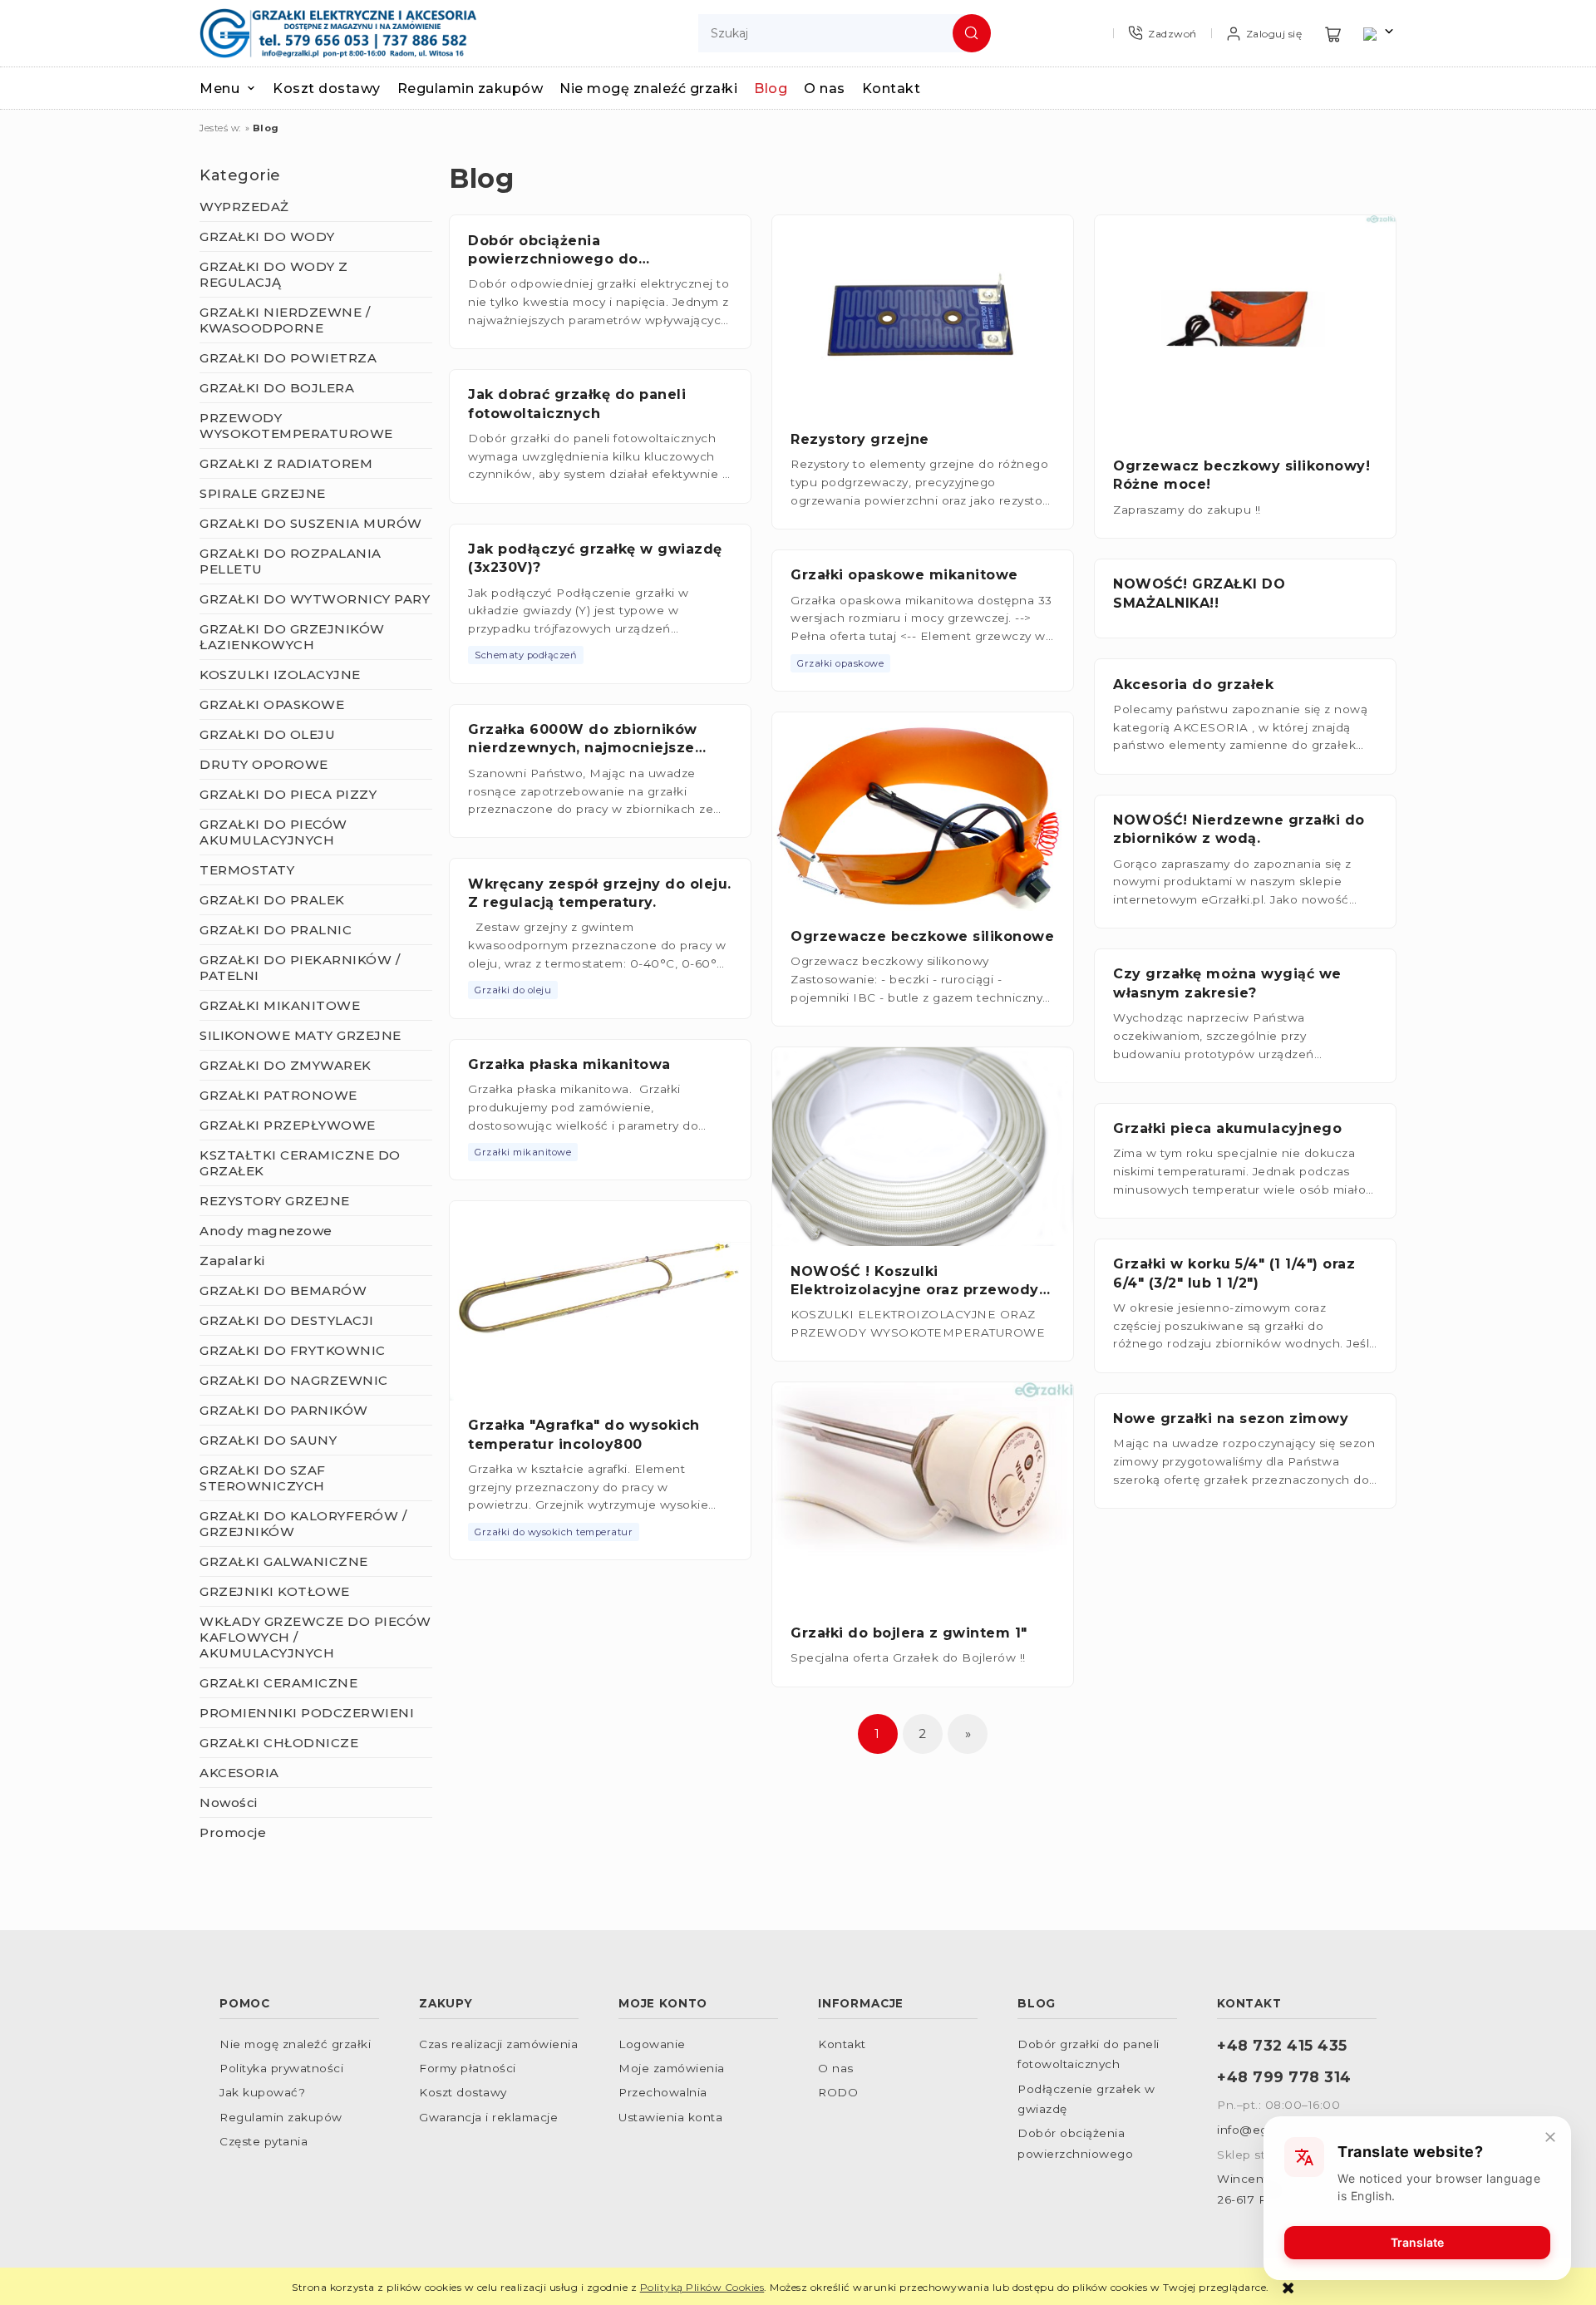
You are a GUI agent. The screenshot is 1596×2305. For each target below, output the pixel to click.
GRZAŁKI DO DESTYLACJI (287, 1320)
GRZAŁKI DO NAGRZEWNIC (294, 1380)
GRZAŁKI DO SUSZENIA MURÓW (311, 523)
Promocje (233, 1832)
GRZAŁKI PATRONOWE (278, 1095)
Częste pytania (264, 2141)
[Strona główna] (338, 33)
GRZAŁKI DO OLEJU (267, 734)
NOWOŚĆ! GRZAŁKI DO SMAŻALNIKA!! (1199, 593)
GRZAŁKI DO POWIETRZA (288, 358)
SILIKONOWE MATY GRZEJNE (300, 1035)
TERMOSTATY (247, 870)
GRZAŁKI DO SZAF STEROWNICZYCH (263, 1478)
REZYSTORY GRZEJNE (275, 1201)
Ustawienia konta (670, 2117)
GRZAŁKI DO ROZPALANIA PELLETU (291, 561)
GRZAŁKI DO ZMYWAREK (286, 1065)
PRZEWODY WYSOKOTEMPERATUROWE (296, 426)
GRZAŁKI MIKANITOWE (280, 1005)
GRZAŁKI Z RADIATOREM (286, 463)
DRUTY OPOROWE (264, 764)
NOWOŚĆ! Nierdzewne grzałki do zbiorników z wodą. (1239, 829)
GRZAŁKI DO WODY (267, 236)
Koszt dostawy (463, 2092)
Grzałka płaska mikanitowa (569, 1064)
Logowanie (652, 2044)
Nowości (229, 1803)
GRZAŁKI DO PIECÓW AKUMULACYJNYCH (273, 832)
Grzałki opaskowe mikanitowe (904, 575)
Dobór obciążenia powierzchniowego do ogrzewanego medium (554, 259)
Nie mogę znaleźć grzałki (295, 2044)
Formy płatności (468, 2068)
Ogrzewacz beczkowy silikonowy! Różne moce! (1241, 475)
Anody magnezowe (266, 1231)
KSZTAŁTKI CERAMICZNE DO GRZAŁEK (300, 1163)
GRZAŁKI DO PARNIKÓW (284, 1410)
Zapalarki (232, 1261)
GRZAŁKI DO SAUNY (268, 1440)
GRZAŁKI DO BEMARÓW (283, 1290)
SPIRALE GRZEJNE (263, 493)
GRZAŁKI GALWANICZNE (284, 1561)
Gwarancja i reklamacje (488, 2117)
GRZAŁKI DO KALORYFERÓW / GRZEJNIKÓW (303, 1524)
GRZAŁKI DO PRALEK (272, 900)
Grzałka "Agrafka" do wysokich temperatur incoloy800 (584, 1434)
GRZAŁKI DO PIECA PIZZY (288, 794)
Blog (1037, 2003)
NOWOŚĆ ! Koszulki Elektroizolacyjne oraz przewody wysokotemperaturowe (915, 1290)
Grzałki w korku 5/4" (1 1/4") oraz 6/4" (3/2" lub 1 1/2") (1234, 1273)
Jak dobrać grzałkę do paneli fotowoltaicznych (577, 404)
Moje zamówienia (672, 2068)
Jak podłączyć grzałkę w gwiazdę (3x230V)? (595, 558)
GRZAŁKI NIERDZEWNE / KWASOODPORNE (285, 320)
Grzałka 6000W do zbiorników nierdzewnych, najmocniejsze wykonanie (583, 748)
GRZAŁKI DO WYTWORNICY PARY (315, 599)
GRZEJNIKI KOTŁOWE (275, 1591)
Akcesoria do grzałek (1193, 685)
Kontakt (842, 2044)
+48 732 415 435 (1282, 2045)
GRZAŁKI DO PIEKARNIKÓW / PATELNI (300, 968)
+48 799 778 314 (1284, 2077)
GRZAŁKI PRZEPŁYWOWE (288, 1125)
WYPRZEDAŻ (244, 207)
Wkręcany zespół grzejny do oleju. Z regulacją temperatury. (600, 893)
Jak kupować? (262, 2092)
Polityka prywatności (281, 2068)
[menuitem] (236, 89)
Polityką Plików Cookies (702, 2287)
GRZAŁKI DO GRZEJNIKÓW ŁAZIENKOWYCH (292, 637)
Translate (1417, 2242)
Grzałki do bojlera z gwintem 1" (909, 1633)
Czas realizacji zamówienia (498, 2044)
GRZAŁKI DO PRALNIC (276, 930)
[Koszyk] (1333, 34)
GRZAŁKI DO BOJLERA (277, 388)
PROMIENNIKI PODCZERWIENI (307, 1713)
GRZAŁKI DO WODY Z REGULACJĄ (274, 274)
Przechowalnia (663, 2092)
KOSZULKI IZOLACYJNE (280, 675)
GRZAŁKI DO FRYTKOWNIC (293, 1350)
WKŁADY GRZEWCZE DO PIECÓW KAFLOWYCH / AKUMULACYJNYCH (315, 1637)
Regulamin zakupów (281, 2117)
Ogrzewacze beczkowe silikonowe (922, 936)
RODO (838, 2092)
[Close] (1550, 2137)
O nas (836, 2068)
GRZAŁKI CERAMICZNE (278, 1683)
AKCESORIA (239, 1773)
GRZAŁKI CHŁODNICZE (279, 1743)
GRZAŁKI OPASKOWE (272, 704)
